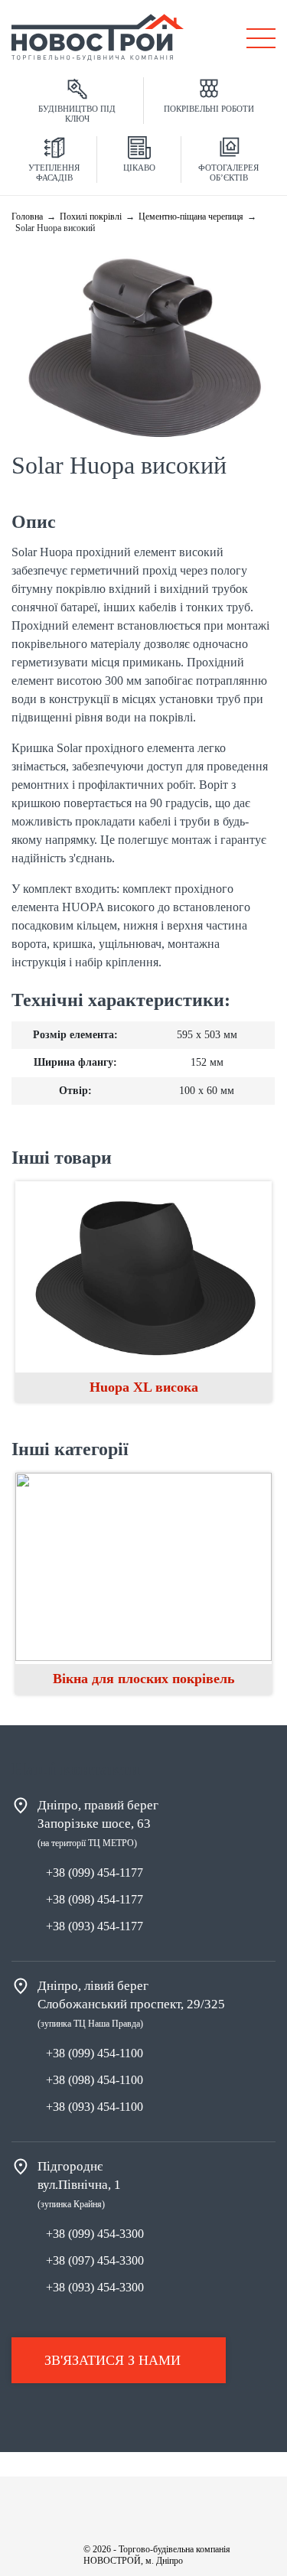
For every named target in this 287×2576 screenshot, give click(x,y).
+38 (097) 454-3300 (95, 2260)
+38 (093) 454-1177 (95, 1926)
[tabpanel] (143, 1584)
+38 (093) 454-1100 (95, 2107)
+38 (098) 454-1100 (95, 2080)
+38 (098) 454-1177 (95, 1899)
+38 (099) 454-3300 (95, 2234)
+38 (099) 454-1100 (95, 2053)
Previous (31, 1588)
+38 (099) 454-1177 (95, 1873)
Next (256, 1588)
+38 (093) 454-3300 (95, 2287)
